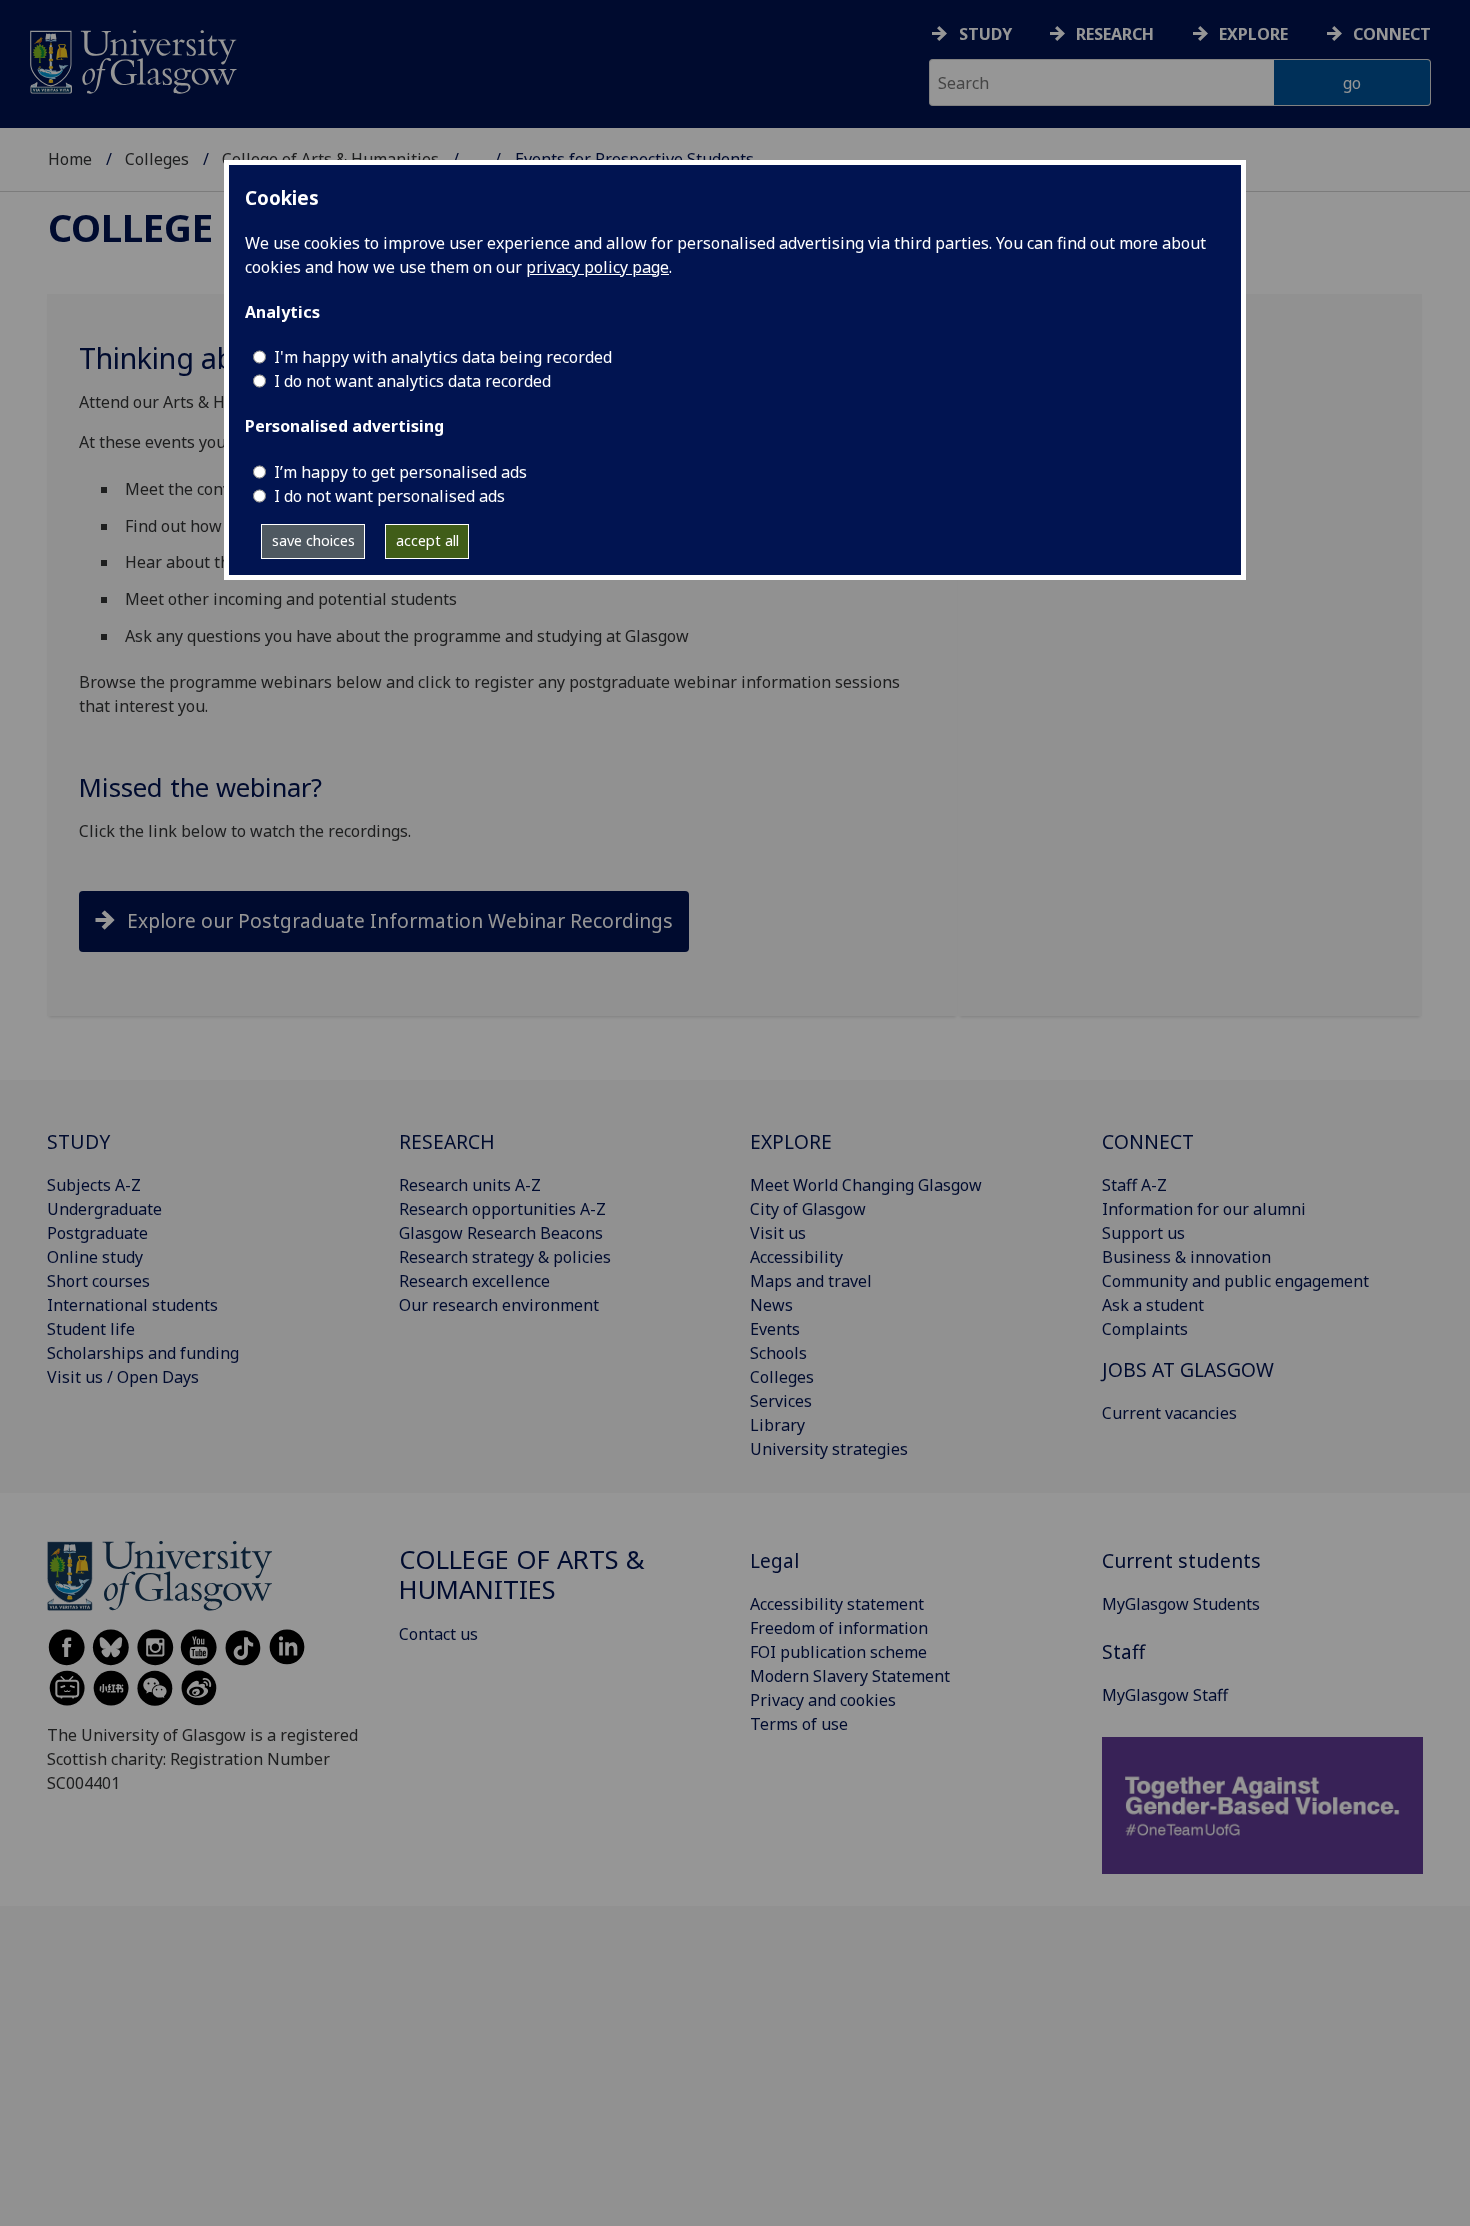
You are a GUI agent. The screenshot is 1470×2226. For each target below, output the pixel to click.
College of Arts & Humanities (522, 1574)
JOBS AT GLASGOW (1188, 1369)
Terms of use (799, 1724)
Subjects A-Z (94, 1185)
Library (777, 1425)
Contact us (438, 1634)
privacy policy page (597, 267)
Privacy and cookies (823, 1700)
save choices (313, 540)
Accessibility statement (837, 1604)
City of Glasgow (808, 1209)
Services (781, 1401)
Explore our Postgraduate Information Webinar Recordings (400, 920)
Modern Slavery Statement (850, 1676)
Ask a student (1153, 1305)
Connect (1392, 34)
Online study (95, 1257)
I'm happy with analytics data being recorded (443, 357)
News (771, 1305)
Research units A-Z (470, 1185)
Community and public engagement (1235, 1281)
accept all (427, 540)
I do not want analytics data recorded (412, 381)
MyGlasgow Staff (1165, 1695)
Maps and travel (811, 1281)
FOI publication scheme (838, 1652)
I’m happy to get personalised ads (400, 472)
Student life (91, 1329)
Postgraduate (97, 1233)
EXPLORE (791, 1141)
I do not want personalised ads (389, 496)
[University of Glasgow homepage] (131, 59)
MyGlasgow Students (1181, 1604)
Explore (1253, 34)
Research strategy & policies (505, 1257)
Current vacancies (1169, 1413)
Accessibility (796, 1257)
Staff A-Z (1134, 1185)
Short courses (98, 1281)
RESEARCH (447, 1141)
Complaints (1145, 1329)
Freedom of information (839, 1628)
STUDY (78, 1141)
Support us (1143, 1233)
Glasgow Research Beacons (501, 1233)
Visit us (778, 1233)
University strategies (829, 1449)
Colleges (157, 159)
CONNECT (1148, 1141)
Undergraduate (104, 1209)
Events (775, 1329)
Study (985, 34)
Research (1115, 34)
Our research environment (499, 1305)
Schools (778, 1353)
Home (70, 159)
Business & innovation (1186, 1257)
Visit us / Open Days (123, 1377)
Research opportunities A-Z (502, 1209)
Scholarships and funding (143, 1353)
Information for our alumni (1204, 1209)
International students (132, 1305)
